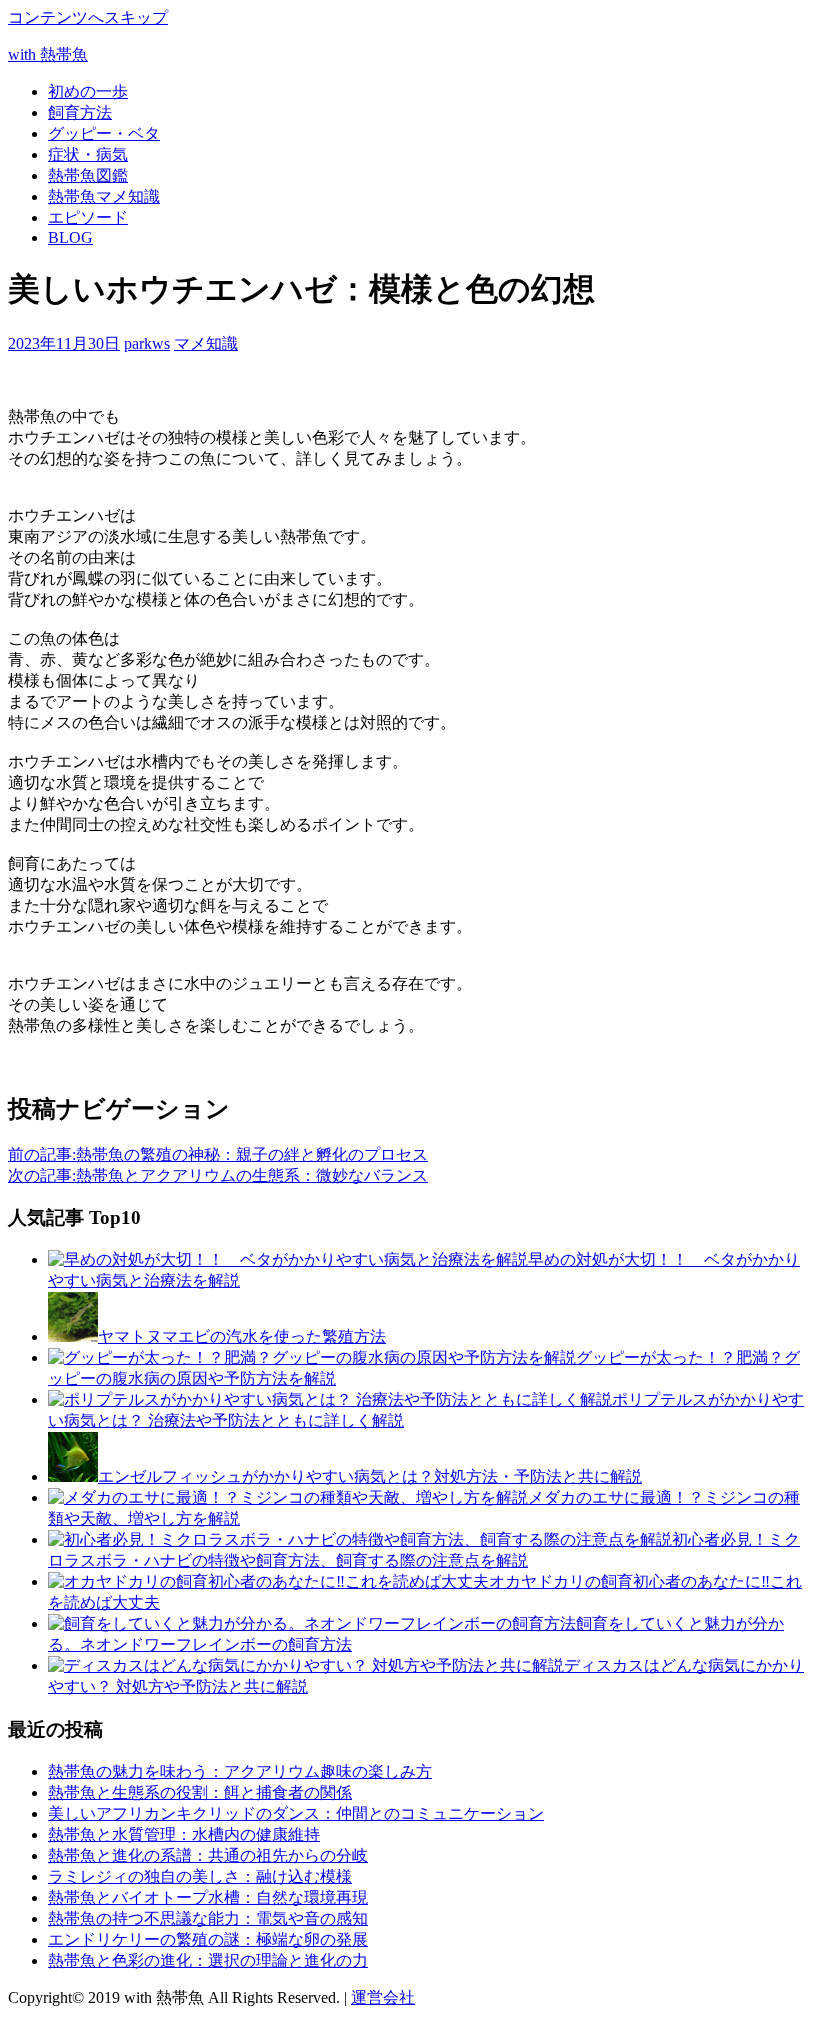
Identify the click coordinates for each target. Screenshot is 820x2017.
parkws (147, 343)
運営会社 (383, 1997)
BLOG (70, 237)
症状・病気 (88, 154)
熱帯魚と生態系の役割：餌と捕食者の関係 (200, 1792)
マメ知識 (206, 343)
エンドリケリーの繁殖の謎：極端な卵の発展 (208, 1939)
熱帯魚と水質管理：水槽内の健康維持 (184, 1834)
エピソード (88, 217)
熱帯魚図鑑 (88, 175)
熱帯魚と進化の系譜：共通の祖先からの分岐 (208, 1855)
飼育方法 (80, 112)
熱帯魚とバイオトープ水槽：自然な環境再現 (208, 1897)
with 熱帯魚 (48, 54)
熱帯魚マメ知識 (104, 196)
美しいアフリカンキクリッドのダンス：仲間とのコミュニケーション (296, 1813)
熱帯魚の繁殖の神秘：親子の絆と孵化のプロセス (218, 1154)
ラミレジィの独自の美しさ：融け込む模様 (200, 1876)
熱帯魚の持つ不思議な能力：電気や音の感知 (208, 1918)
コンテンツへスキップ (88, 17)
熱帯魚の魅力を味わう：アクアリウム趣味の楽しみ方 (240, 1771)
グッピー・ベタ (104, 133)
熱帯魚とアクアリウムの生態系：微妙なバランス (218, 1175)
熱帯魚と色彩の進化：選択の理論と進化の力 (208, 1960)
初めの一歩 (88, 91)
